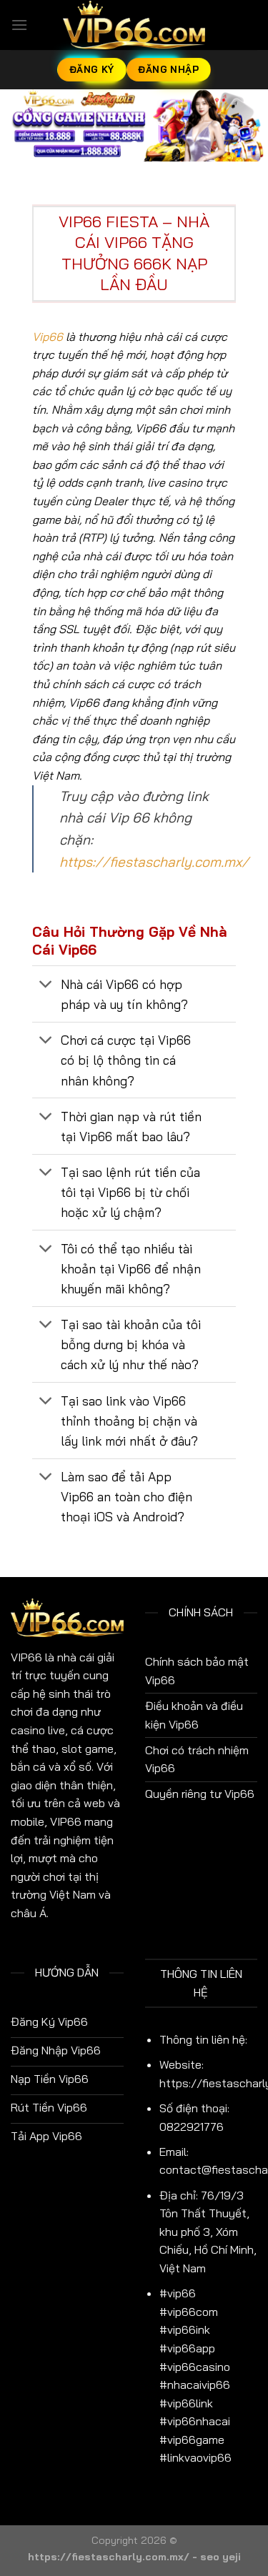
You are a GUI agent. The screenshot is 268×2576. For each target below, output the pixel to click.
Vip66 (48, 337)
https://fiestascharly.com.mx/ (154, 862)
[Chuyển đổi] (46, 985)
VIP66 (26, 1657)
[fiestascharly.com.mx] (134, 25)
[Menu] (19, 25)
